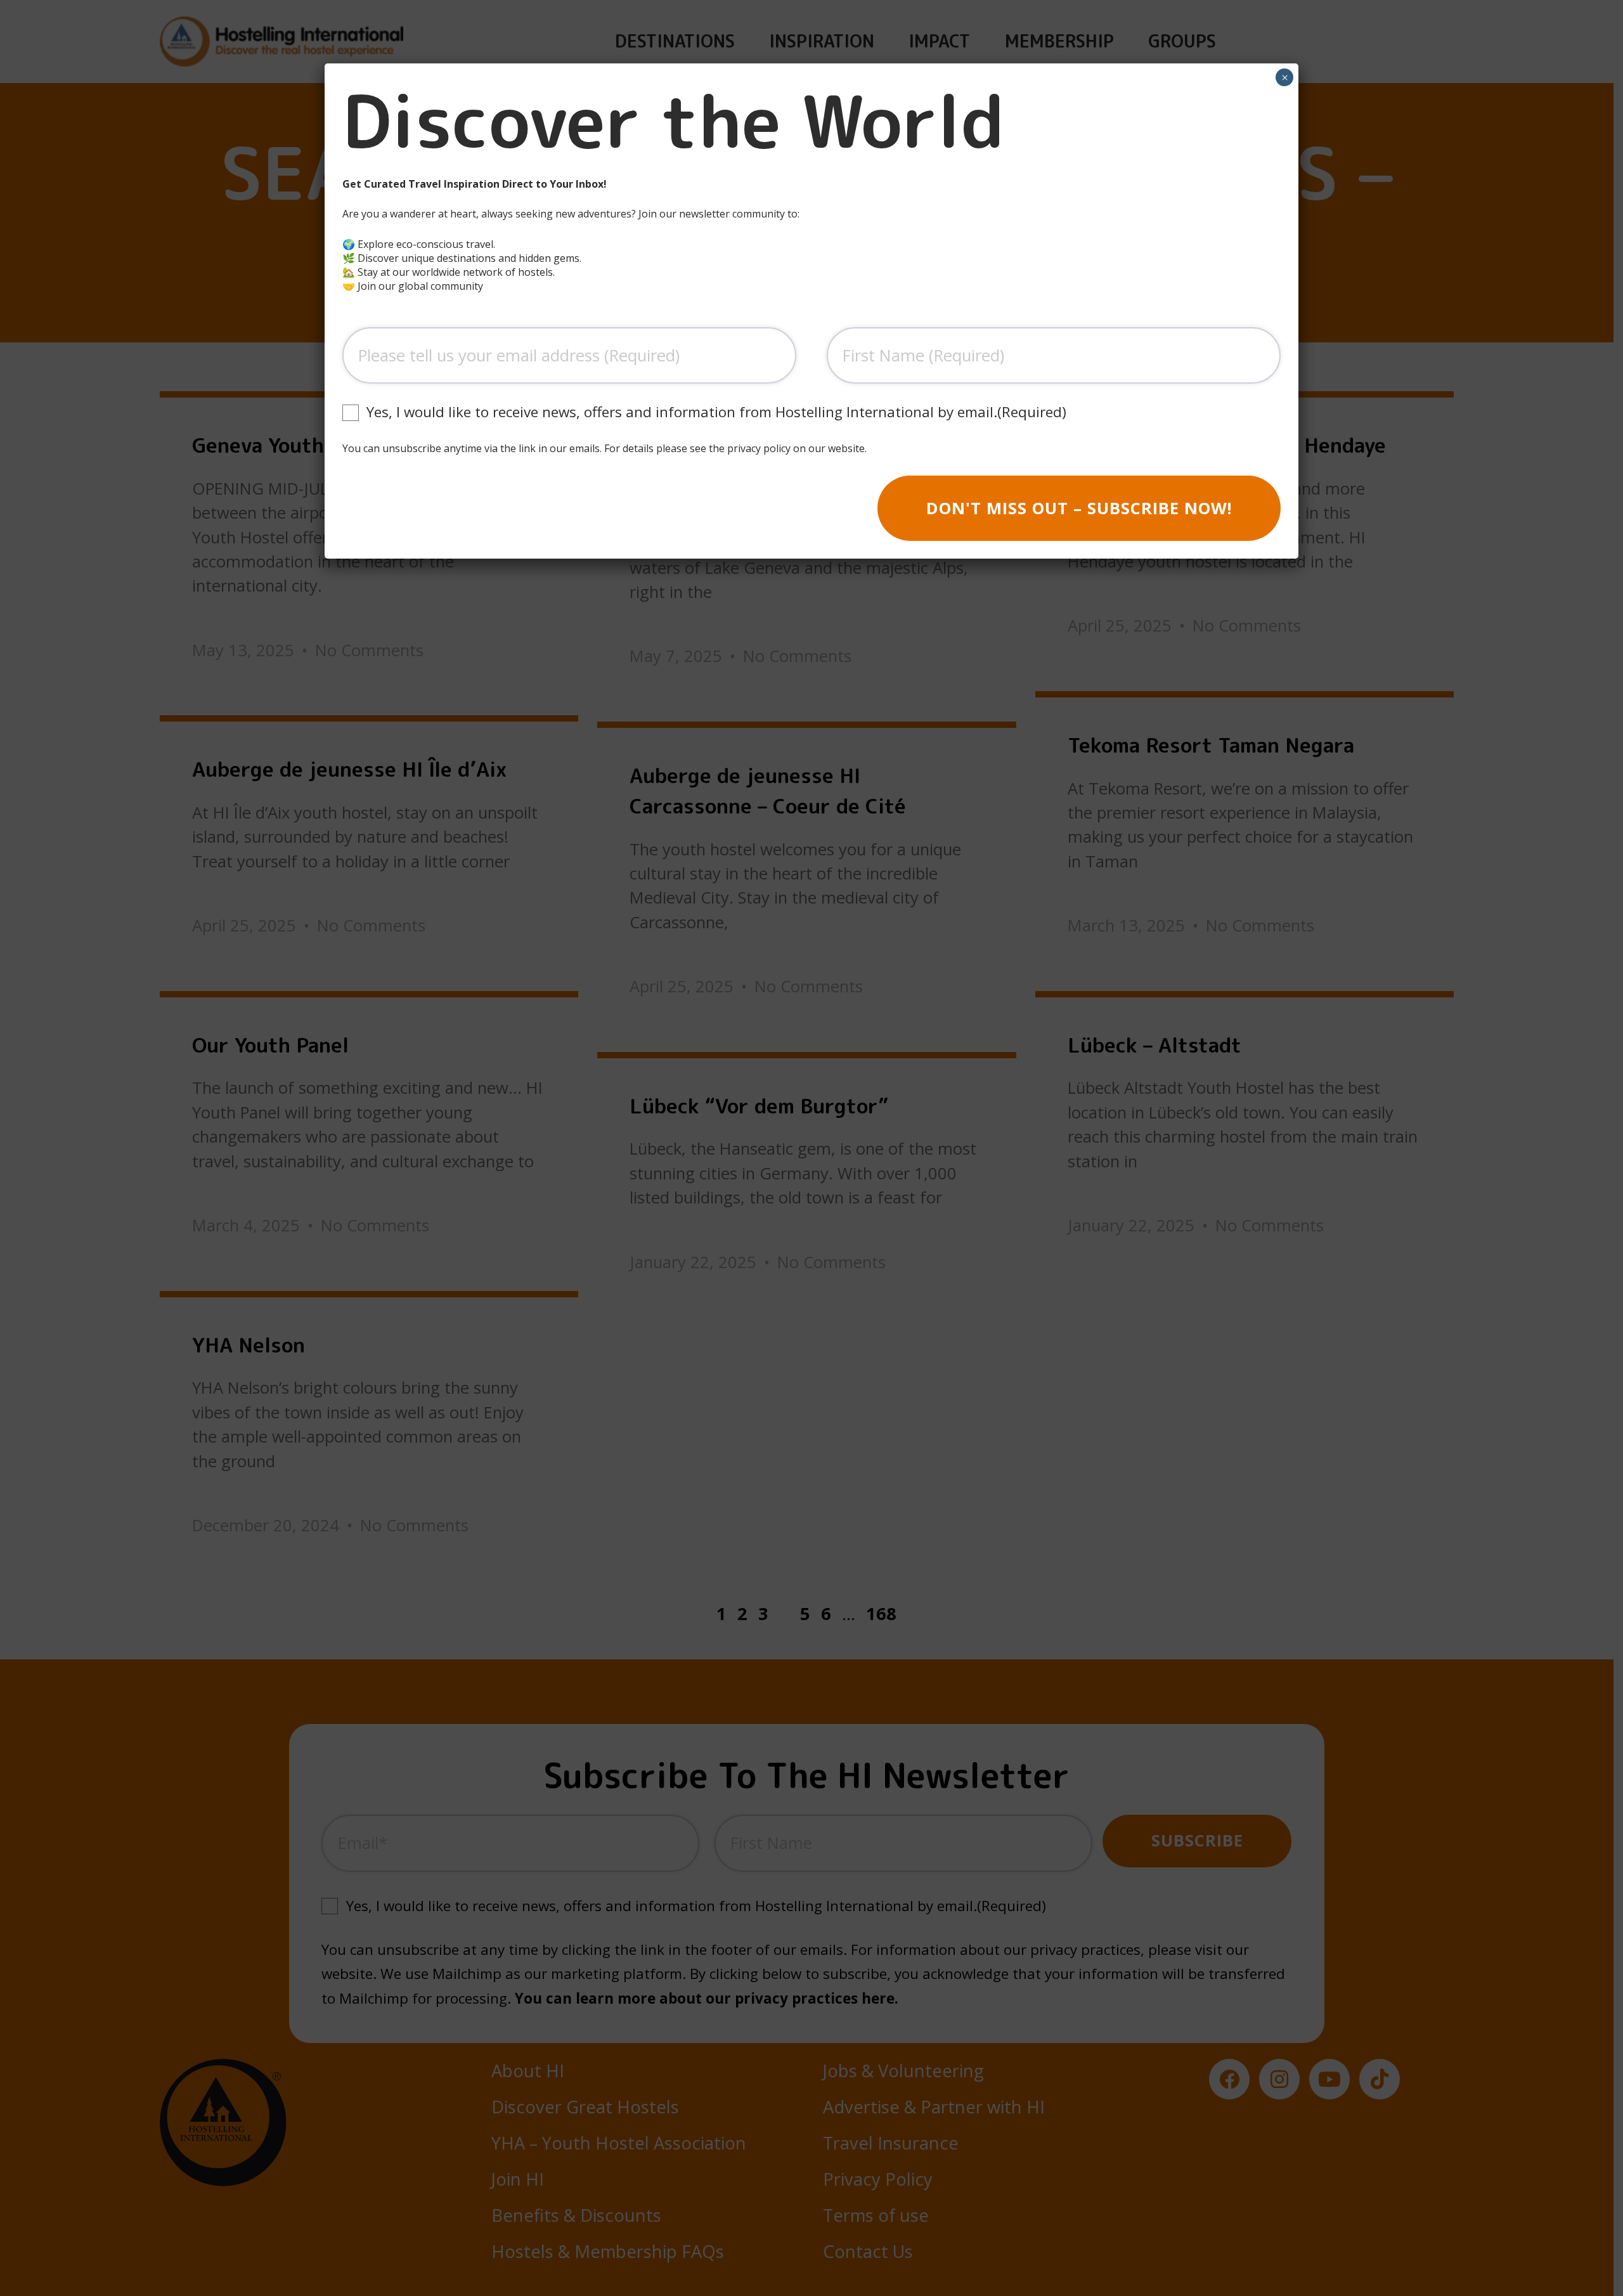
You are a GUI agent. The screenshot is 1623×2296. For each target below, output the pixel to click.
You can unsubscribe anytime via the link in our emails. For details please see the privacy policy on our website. (605, 448)
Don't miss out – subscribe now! (1079, 508)
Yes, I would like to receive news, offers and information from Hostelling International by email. (716, 412)
